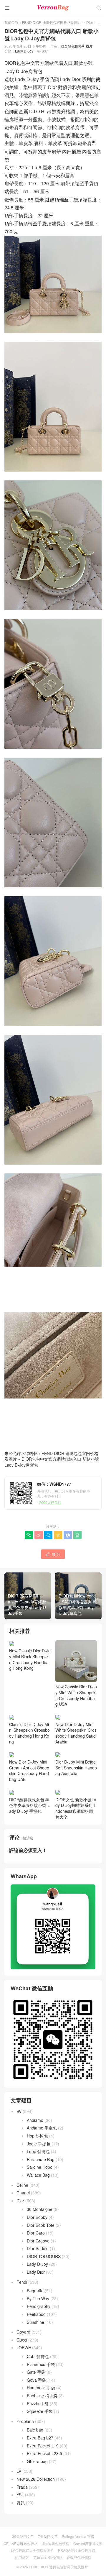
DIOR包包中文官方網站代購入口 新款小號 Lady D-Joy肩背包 (52, 1462)
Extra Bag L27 (40, 2438)
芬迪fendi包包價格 (48, 2557)
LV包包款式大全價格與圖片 (32, 2550)
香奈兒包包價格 (79, 2557)
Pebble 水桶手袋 (42, 2396)
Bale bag (35, 2430)
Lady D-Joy (24, 51)
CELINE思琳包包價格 (21, 2543)
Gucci (22, 2340)
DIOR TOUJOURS (44, 2256)
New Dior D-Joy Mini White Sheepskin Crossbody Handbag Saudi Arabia (76, 1733)
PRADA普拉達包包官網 (77, 2550)
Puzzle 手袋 (38, 2403)
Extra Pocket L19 (43, 2446)
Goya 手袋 (37, 2380)
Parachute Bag (41, 2159)
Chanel (23, 2193)
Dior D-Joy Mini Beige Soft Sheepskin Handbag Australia (76, 1768)
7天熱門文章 (48, 2536)
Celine (22, 2185)
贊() (53, 1554)
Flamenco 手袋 (41, 2364)
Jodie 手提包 (39, 2144)
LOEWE (24, 2347)
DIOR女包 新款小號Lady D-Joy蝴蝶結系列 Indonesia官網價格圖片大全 (76, 1808)
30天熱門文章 (23, 2536)
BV (19, 2111)
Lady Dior (36, 2272)
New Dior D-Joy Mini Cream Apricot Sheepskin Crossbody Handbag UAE (29, 1770)
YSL (20, 2495)
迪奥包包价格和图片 (77, 46)
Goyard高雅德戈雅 (88, 2543)
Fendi (22, 2282)
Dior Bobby (37, 2217)
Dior (90, 22)
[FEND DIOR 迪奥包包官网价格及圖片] (53, 7)
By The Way (38, 2298)
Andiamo (35, 2120)
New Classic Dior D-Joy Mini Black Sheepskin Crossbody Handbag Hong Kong (30, 1659)
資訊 (21, 2503)
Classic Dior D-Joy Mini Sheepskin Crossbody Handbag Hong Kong (29, 1733)
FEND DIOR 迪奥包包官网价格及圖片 (52, 22)
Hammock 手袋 (41, 2388)
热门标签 (22, 2557)
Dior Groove (38, 2241)
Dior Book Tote (41, 2225)
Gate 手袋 (36, 2372)
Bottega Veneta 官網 (78, 2536)
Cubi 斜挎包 (38, 2356)
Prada (22, 2487)
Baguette (35, 2291)
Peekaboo (36, 2314)
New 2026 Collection (36, 2479)
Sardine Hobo (40, 2167)
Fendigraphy (39, 2306)
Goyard (23, 2332)
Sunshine (35, 2322)
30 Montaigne (40, 2209)
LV (19, 2471)
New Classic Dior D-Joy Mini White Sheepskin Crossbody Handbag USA (76, 1695)
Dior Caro (36, 2233)
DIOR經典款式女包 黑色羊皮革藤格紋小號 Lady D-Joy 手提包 (29, 1805)
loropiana (25, 2421)
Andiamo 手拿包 (42, 2128)
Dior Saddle (38, 2248)
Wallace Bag (38, 2175)
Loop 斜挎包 (38, 2151)
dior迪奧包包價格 (56, 2543)
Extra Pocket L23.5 (44, 2453)
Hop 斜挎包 (37, 2136)
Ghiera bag (37, 2461)
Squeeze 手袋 (40, 2411)
